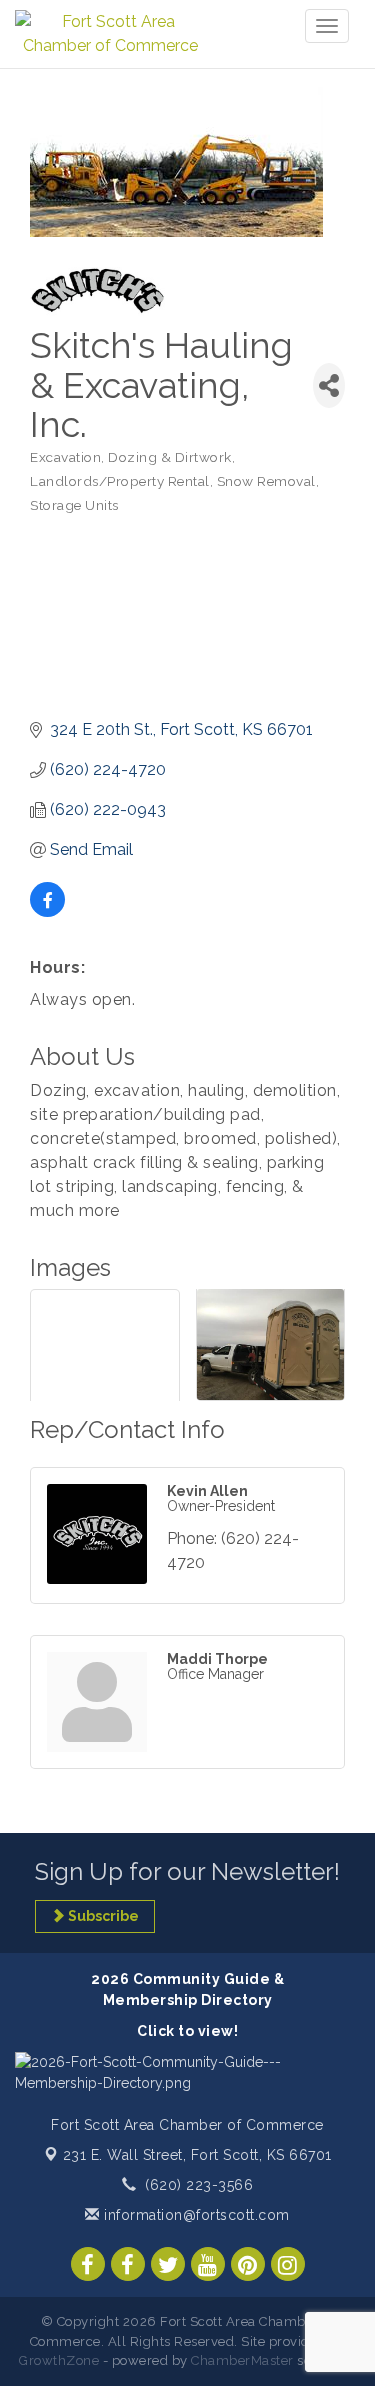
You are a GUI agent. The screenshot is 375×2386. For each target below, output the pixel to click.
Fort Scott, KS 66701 (197, 2155)
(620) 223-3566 (199, 2185)
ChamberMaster (242, 2360)
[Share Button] (329, 385)
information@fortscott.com (195, 2215)
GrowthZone (59, 2360)
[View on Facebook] (47, 911)
